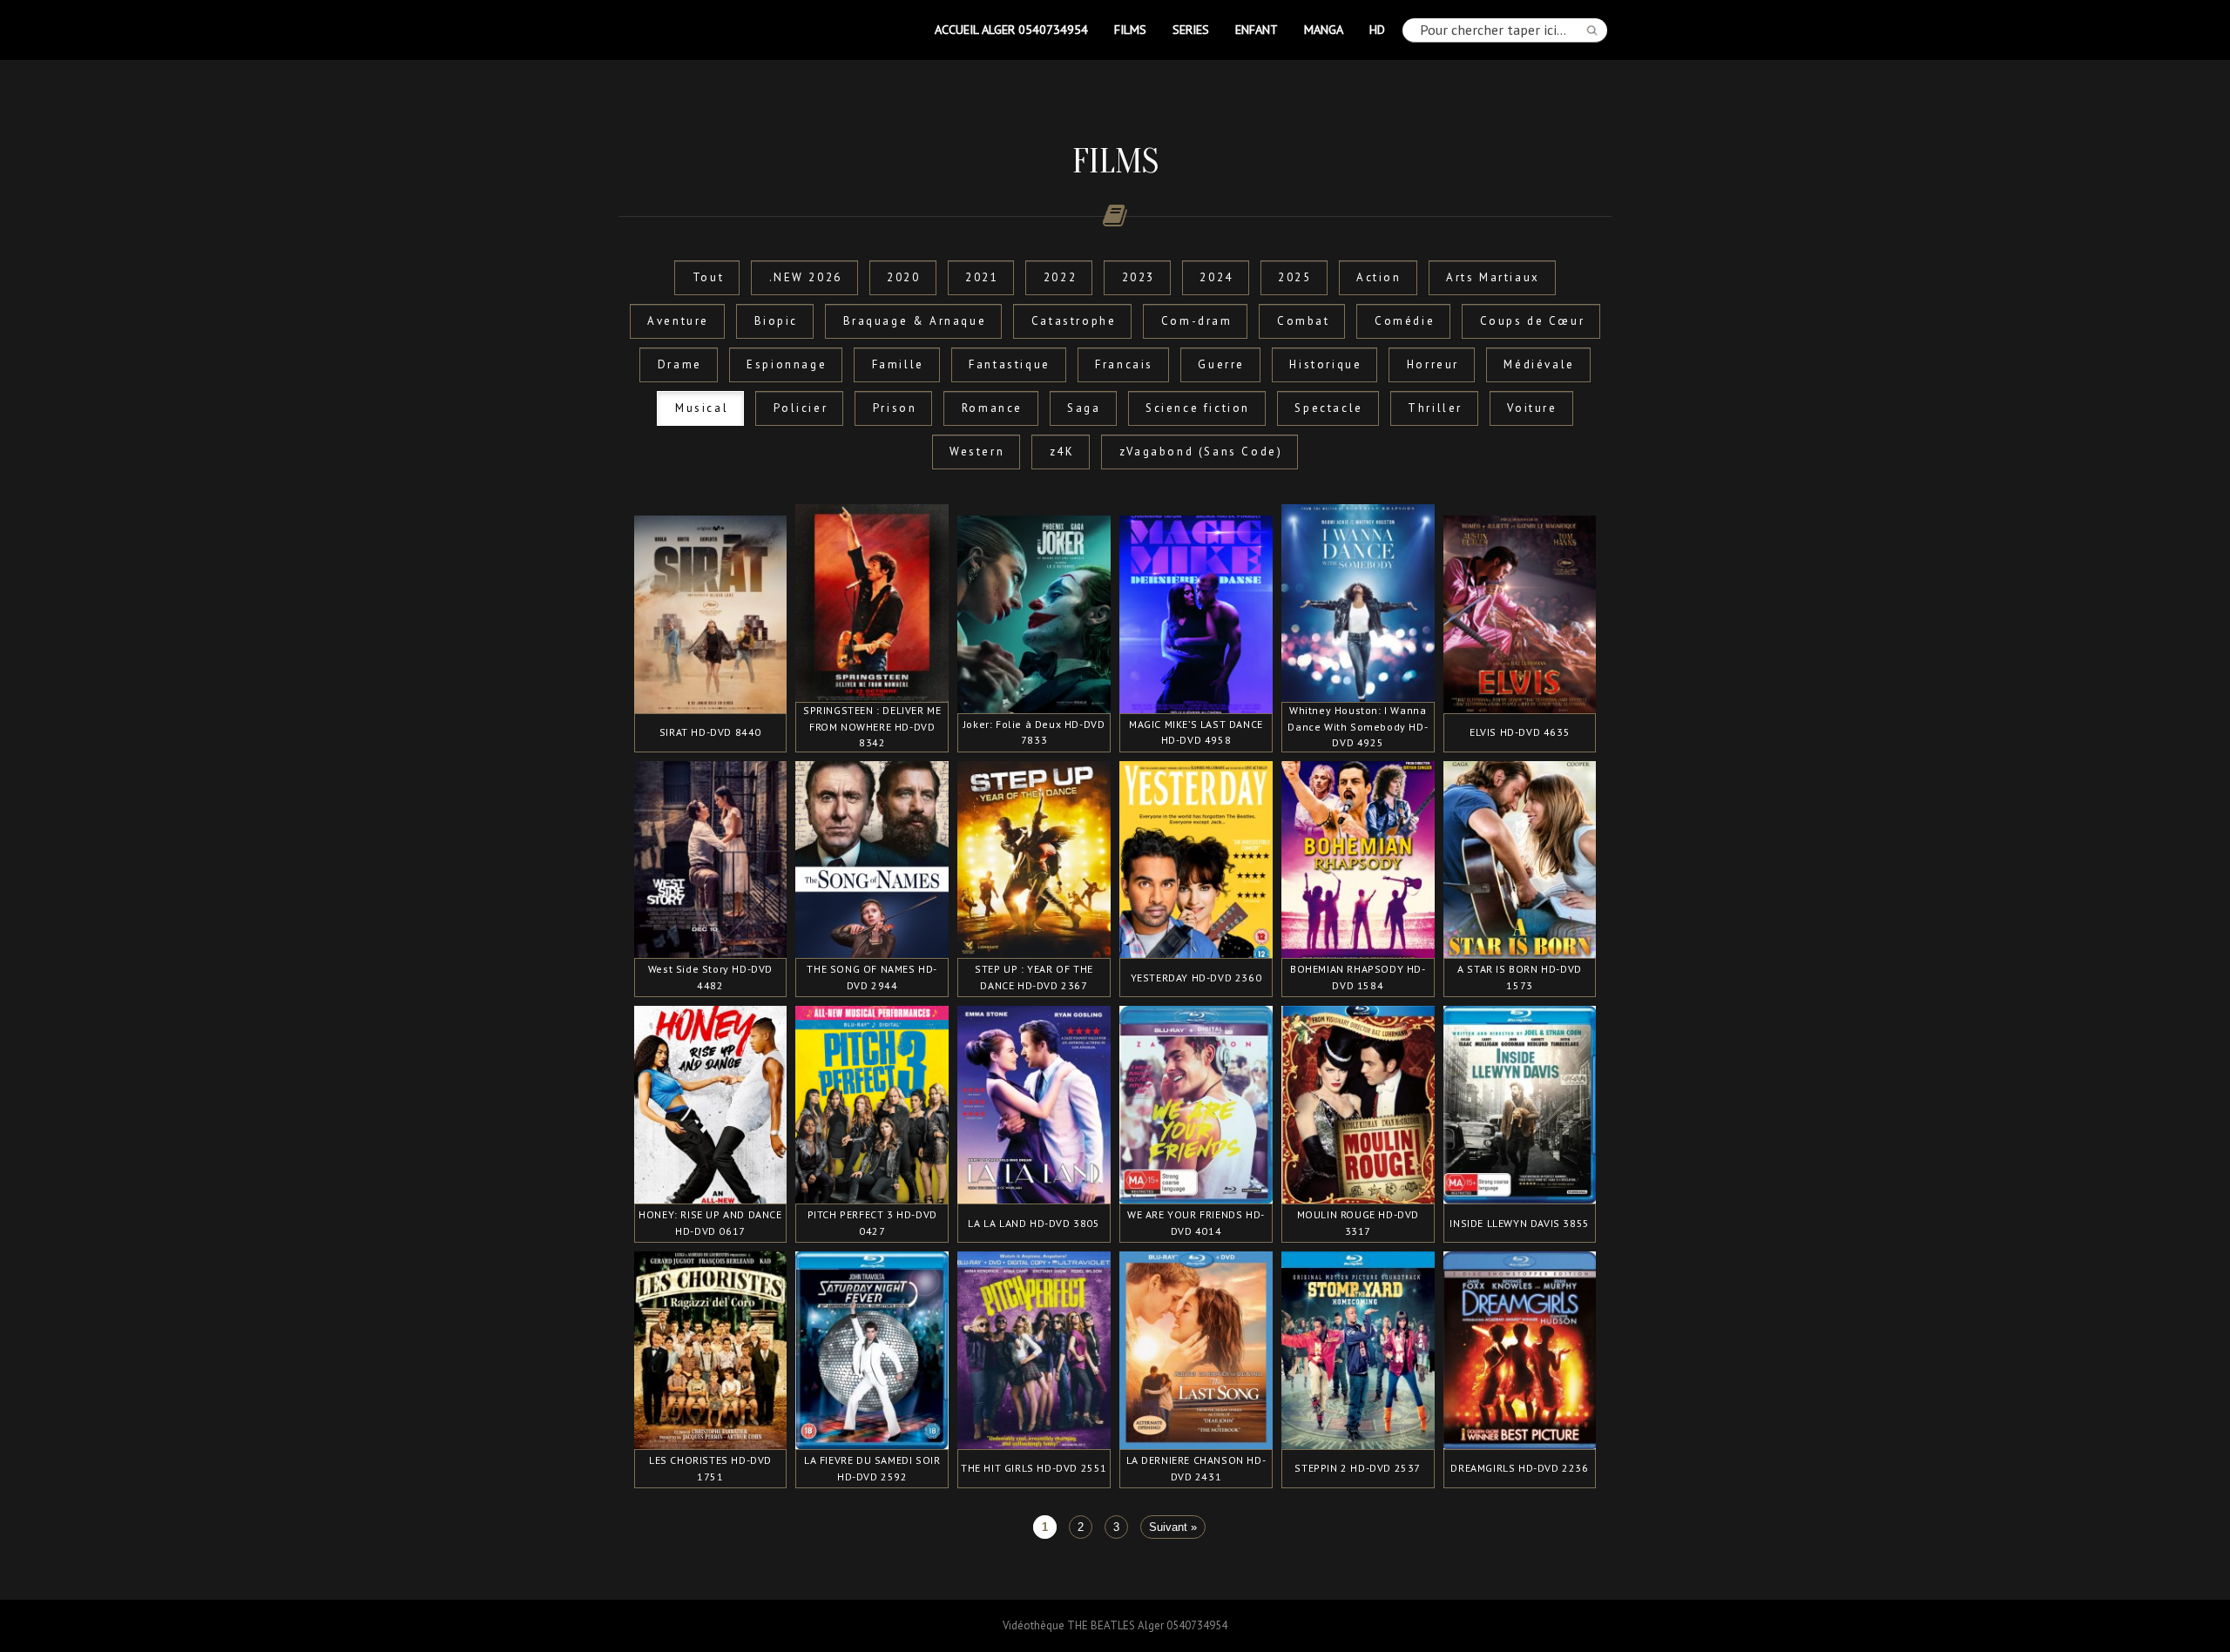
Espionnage (787, 364)
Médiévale (1539, 364)
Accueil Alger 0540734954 (1011, 29)
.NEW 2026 (806, 277)
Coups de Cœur (1533, 321)
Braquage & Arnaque (915, 321)
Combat (1304, 321)
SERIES (1191, 29)
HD (1377, 29)
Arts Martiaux (1493, 277)
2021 (982, 277)
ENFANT (1257, 29)
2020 (903, 277)
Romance (992, 408)
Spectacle (1328, 408)
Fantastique (1010, 364)
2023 (1139, 277)
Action (1379, 277)
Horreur (1433, 364)
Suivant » (1173, 1527)
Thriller (1435, 408)
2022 (1060, 277)
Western (977, 452)
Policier (801, 408)
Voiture (1532, 408)
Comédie (1405, 321)
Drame (680, 364)
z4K (1062, 452)
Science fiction (1198, 408)
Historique (1325, 364)
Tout (708, 277)
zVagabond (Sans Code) (1201, 452)
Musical (702, 408)
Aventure (678, 321)
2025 (1294, 277)
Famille (898, 364)
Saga (1084, 408)
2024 (1216, 277)
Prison (895, 408)
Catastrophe (1074, 321)
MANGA (1324, 29)
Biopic (777, 321)
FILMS (1130, 29)
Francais (1124, 364)
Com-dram (1197, 321)
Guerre (1221, 364)
